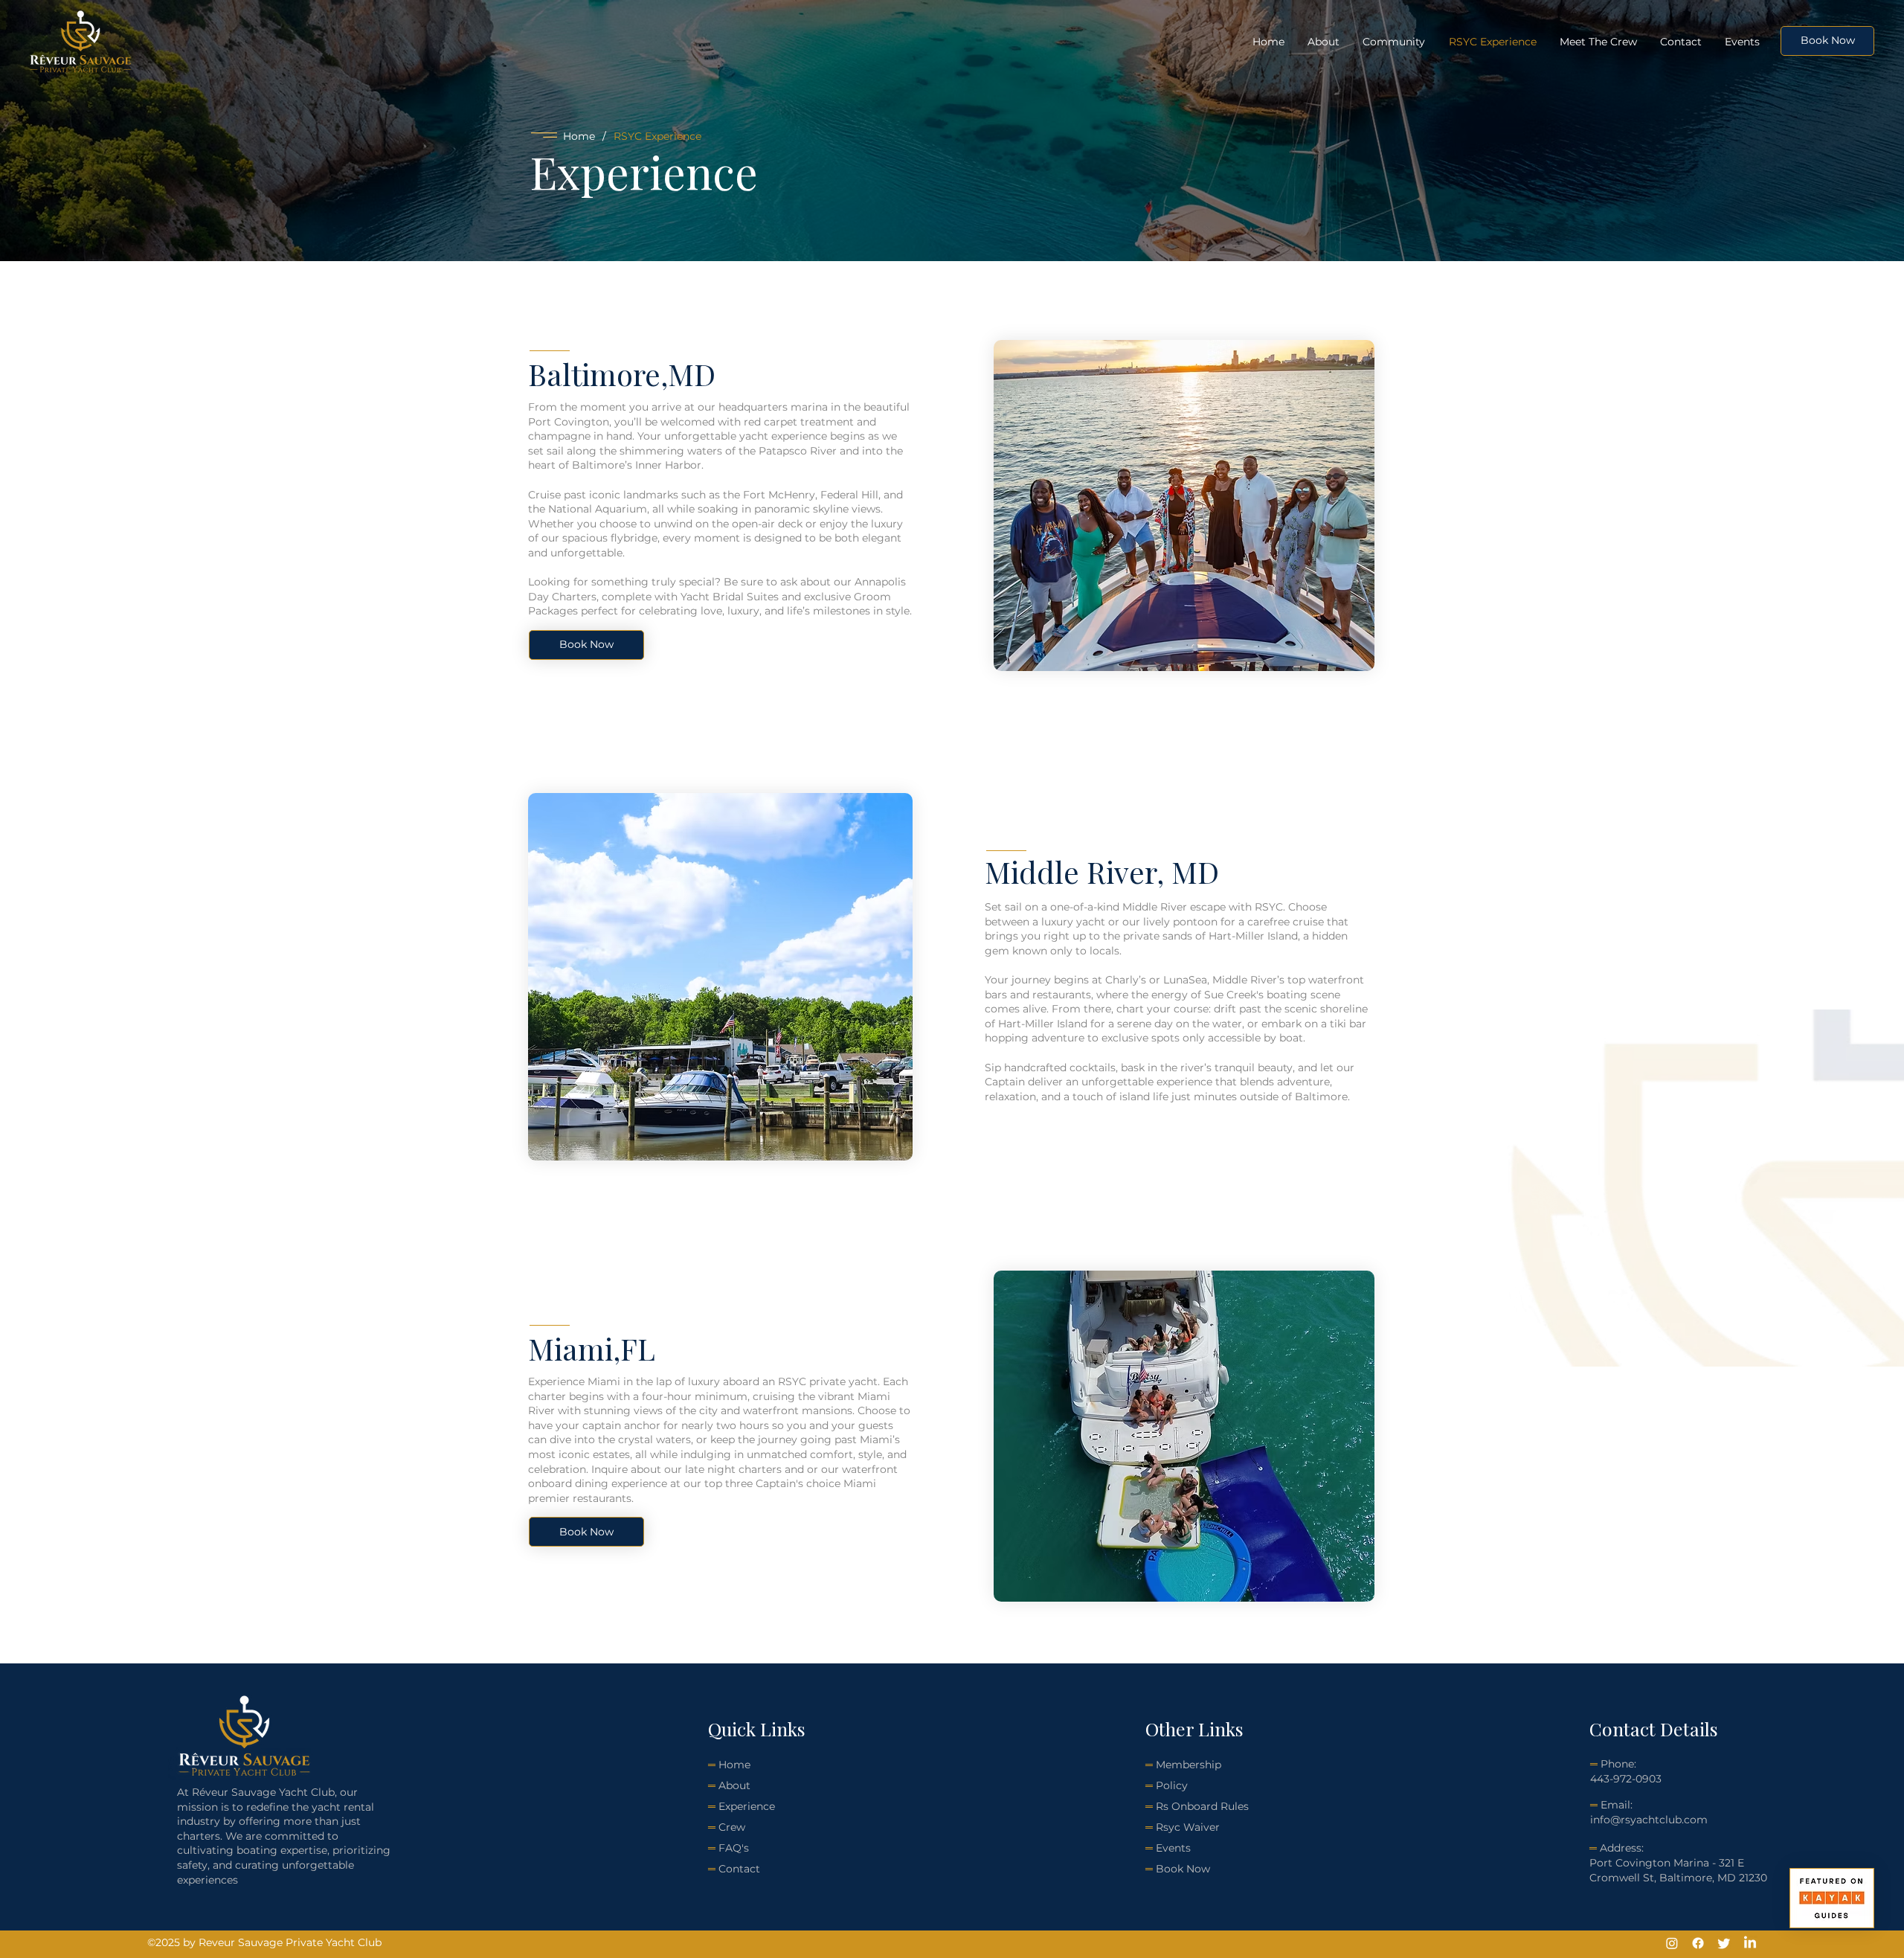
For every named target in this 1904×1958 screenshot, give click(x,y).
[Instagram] (1672, 1943)
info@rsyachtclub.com (1649, 1820)
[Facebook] (1698, 1943)
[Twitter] (1724, 1943)
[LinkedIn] (1750, 1943)
